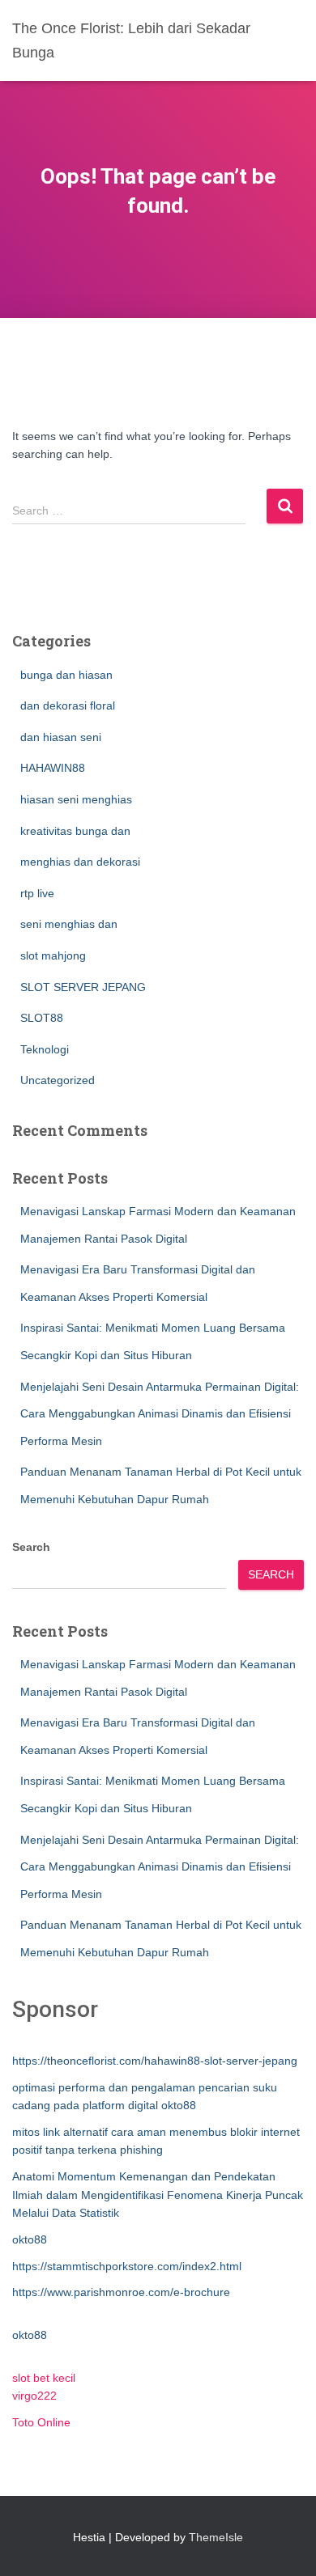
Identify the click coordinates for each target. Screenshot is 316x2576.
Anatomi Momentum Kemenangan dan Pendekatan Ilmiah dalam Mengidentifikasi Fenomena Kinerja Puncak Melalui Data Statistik (158, 2195)
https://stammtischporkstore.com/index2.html (127, 2266)
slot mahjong (53, 955)
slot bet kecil (44, 2378)
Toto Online (41, 2422)
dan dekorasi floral (68, 705)
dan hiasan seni (61, 737)
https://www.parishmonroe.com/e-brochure (121, 2292)
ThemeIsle (216, 2537)
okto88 (30, 2239)
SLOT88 (42, 1018)
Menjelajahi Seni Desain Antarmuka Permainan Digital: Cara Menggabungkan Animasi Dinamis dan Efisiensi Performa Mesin (160, 1414)
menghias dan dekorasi (80, 862)
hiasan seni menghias (76, 799)
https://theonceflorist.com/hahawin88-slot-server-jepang (155, 2061)
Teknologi (45, 1049)
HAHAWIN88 (53, 768)
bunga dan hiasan (66, 675)
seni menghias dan (69, 924)
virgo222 (34, 2396)
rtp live (37, 893)
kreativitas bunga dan (75, 831)
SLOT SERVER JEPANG (83, 987)
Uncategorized (58, 1080)
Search (31, 1547)
